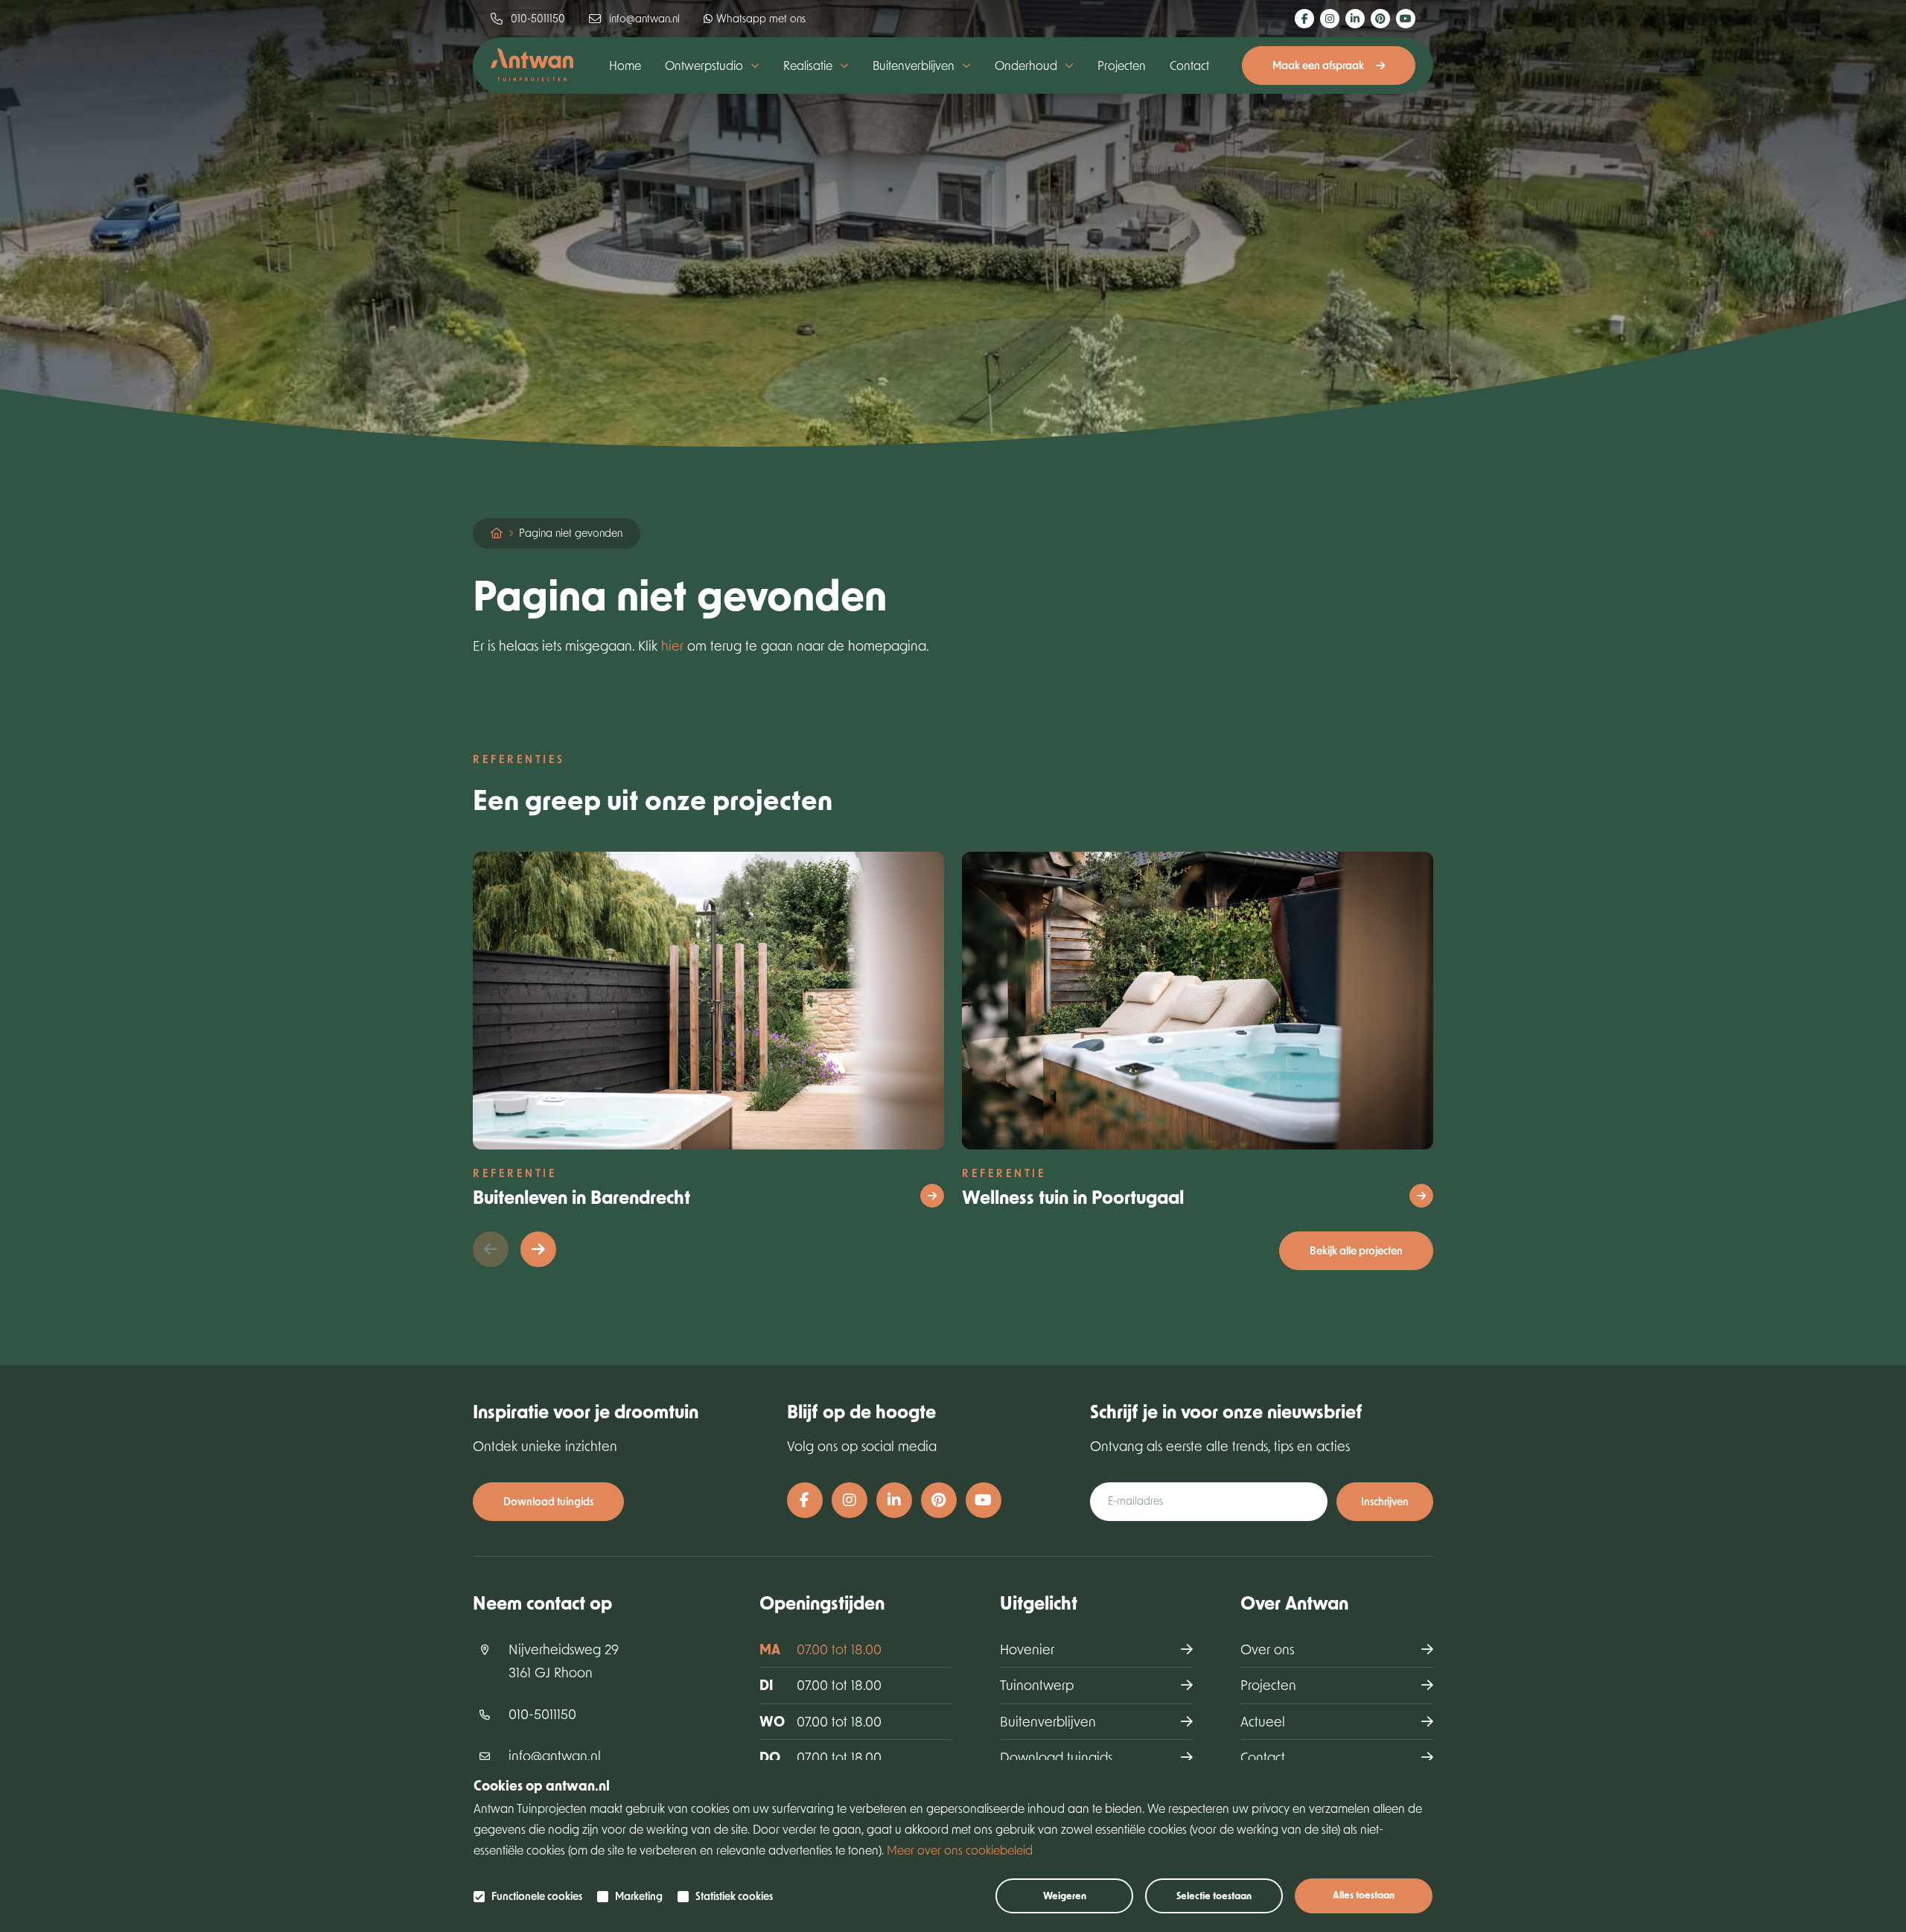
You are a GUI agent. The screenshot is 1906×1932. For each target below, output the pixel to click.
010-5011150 (538, 18)
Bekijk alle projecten (1356, 1250)
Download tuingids (548, 1501)
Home (625, 65)
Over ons (1267, 1649)
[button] (538, 1249)
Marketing (639, 1896)
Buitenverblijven (1048, 1721)
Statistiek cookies (734, 1896)
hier (672, 645)
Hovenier (1027, 1649)
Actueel (1263, 1721)
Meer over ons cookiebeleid (960, 1850)
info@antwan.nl (644, 18)
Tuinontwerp (1037, 1685)
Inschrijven (1385, 1501)
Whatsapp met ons (761, 18)
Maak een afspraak (1318, 65)
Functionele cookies (537, 1896)
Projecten (1122, 65)
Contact (1189, 65)
